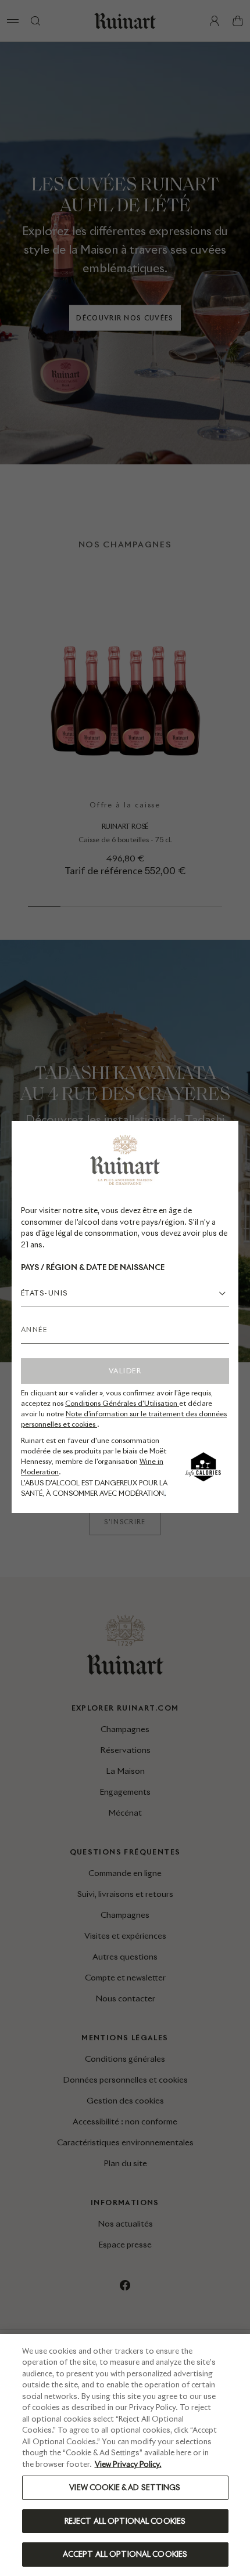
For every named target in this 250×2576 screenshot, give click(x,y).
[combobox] (125, 1293)
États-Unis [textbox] (44, 1293)
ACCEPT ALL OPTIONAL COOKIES (125, 2554)
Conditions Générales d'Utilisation (122, 1403)
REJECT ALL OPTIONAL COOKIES (125, 2521)
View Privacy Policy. (128, 2464)
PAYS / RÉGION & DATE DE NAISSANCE (93, 1267)
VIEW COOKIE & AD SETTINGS (125, 2487)
